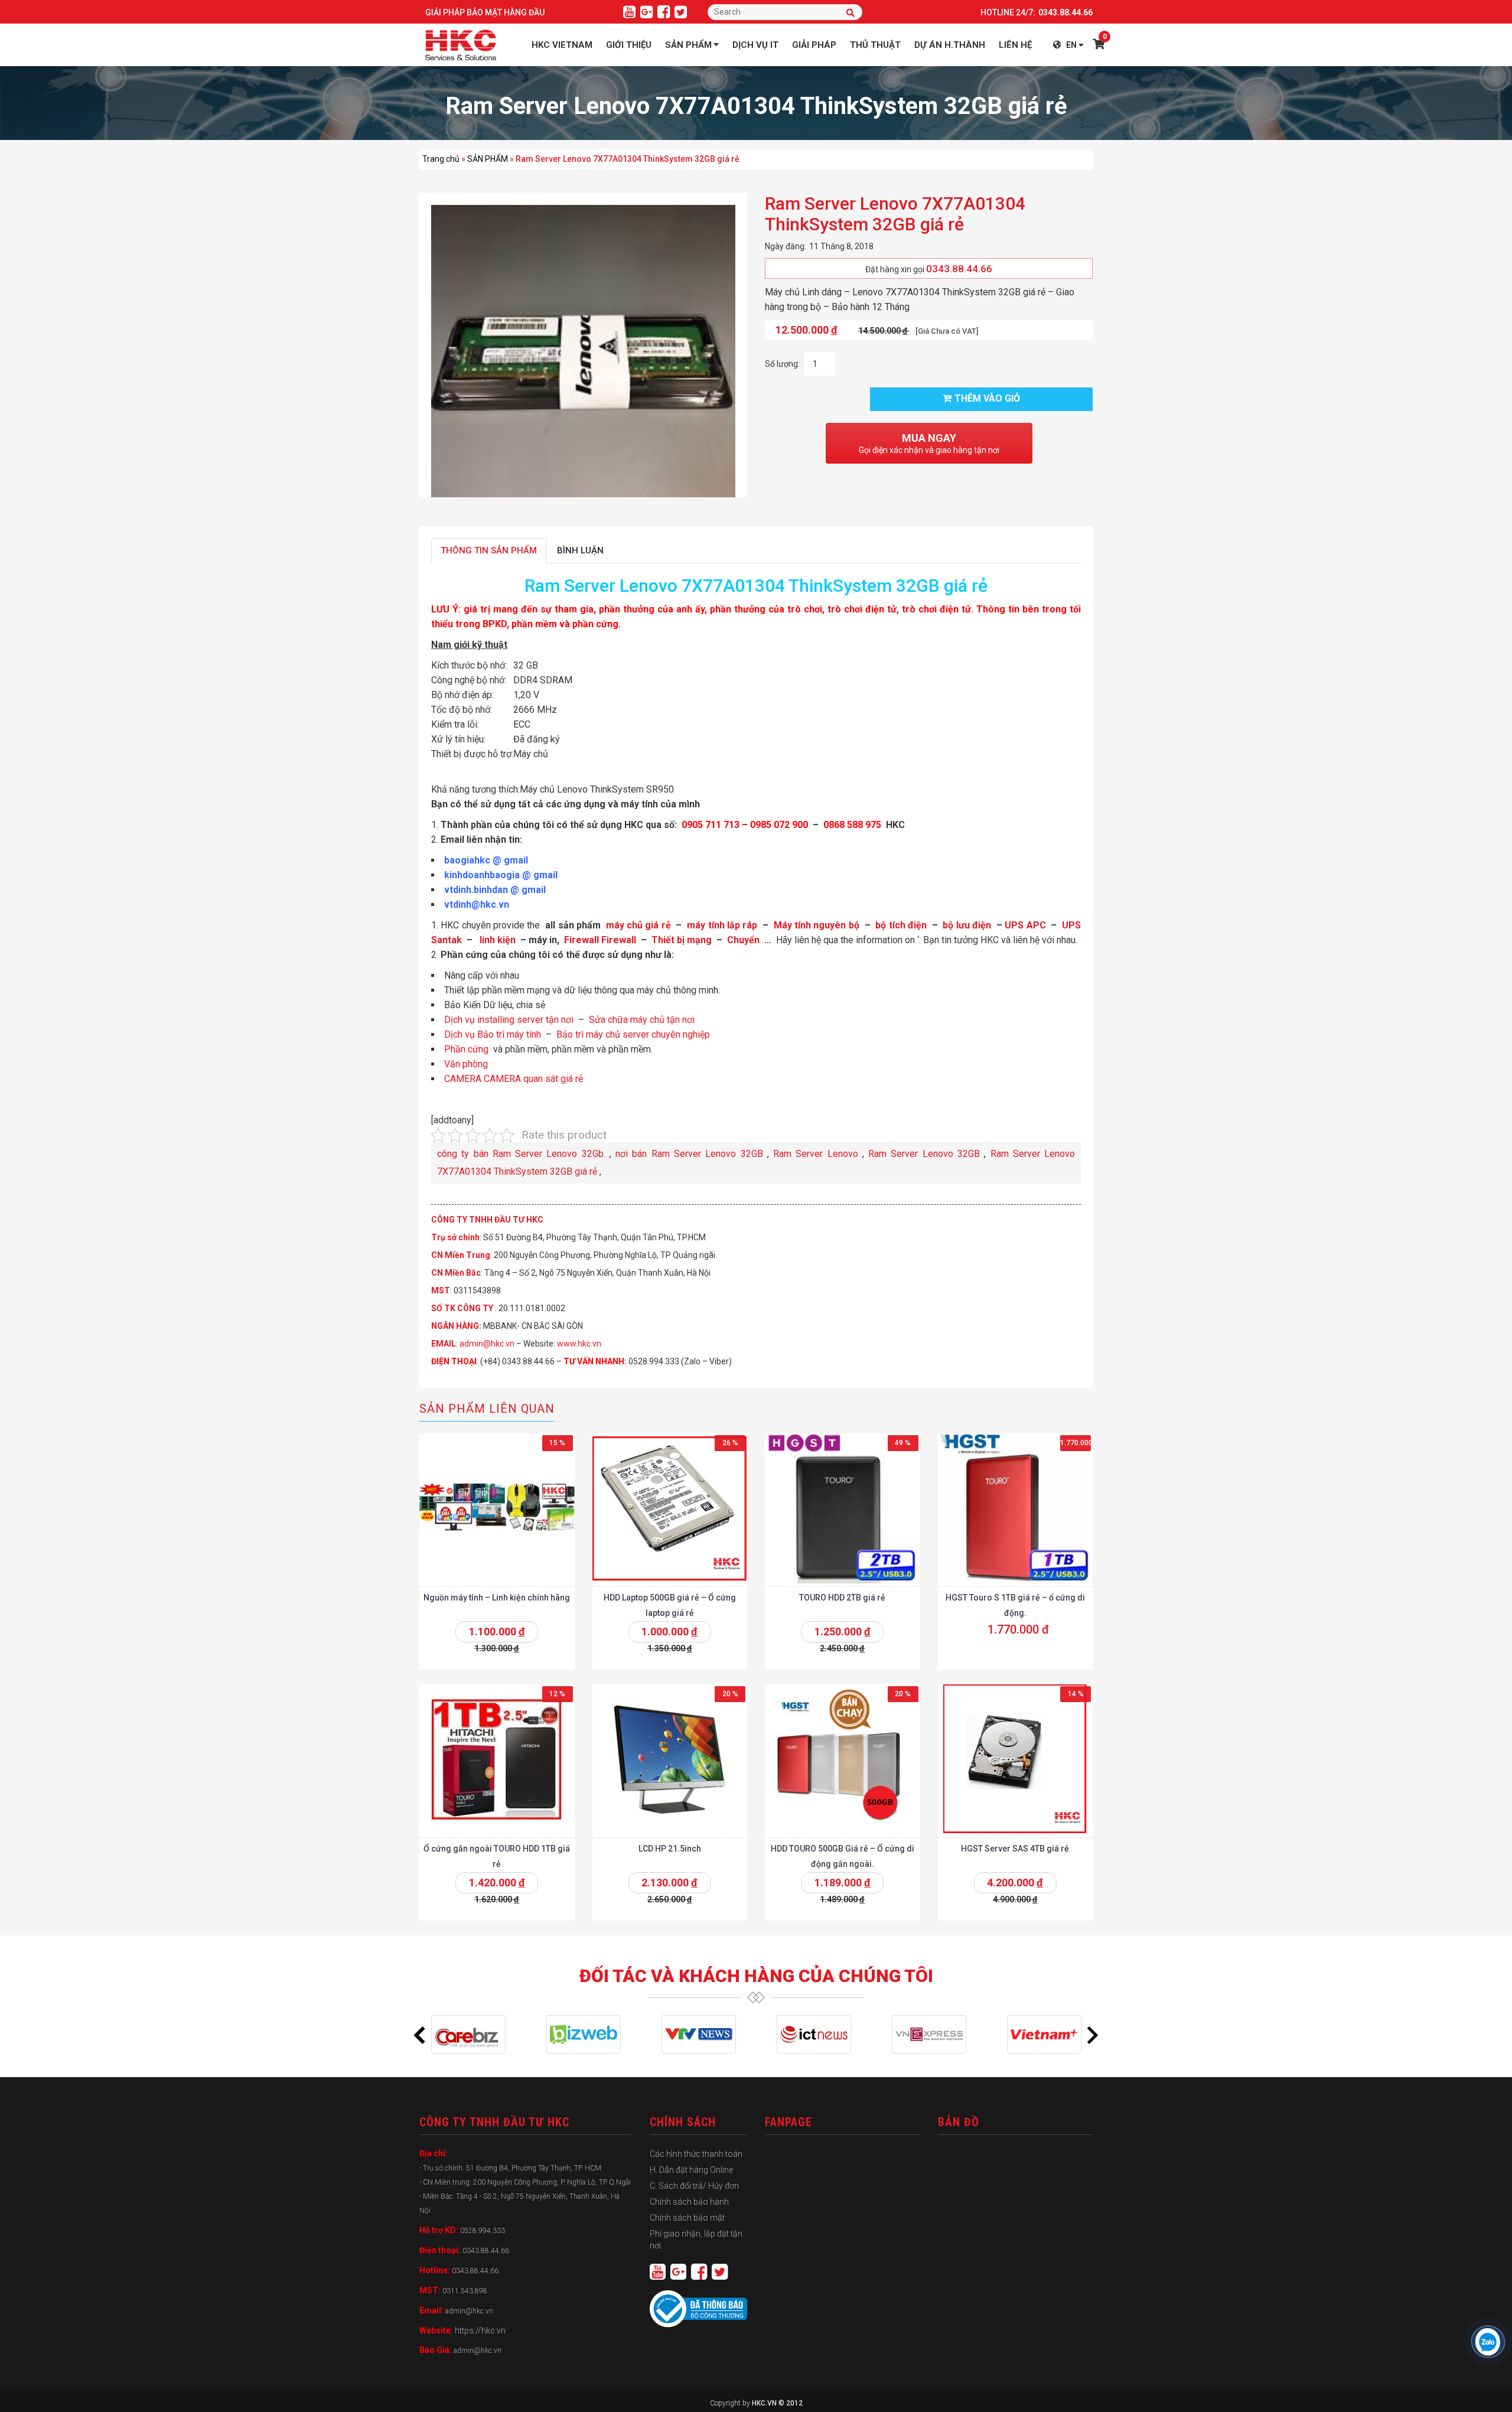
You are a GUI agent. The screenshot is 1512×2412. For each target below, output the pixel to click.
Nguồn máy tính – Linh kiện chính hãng (497, 1598)
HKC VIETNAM (562, 45)
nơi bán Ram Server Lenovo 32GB (689, 1154)
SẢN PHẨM (488, 159)
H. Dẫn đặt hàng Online (691, 2170)
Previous (419, 2035)
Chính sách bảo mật (687, 2218)
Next (1093, 2035)
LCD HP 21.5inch (670, 1849)
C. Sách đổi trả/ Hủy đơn (694, 2186)
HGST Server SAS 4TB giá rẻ (1015, 1849)
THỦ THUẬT (875, 45)
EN (1071, 45)
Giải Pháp (814, 45)
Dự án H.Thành (950, 45)
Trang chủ (441, 159)
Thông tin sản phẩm (489, 550)
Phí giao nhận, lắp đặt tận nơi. (696, 2240)
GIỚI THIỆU (629, 45)
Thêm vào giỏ (987, 398)
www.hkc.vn (579, 1344)
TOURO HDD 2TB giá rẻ (842, 1598)
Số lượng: (782, 364)
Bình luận (580, 550)
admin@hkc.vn (487, 1344)
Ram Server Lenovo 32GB (924, 1154)
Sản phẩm (688, 45)
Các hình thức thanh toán (696, 2154)
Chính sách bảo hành (689, 2202)
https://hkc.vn (480, 2330)
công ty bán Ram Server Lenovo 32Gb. (521, 1154)
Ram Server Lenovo (816, 1154)
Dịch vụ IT (755, 45)
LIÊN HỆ (1015, 45)
